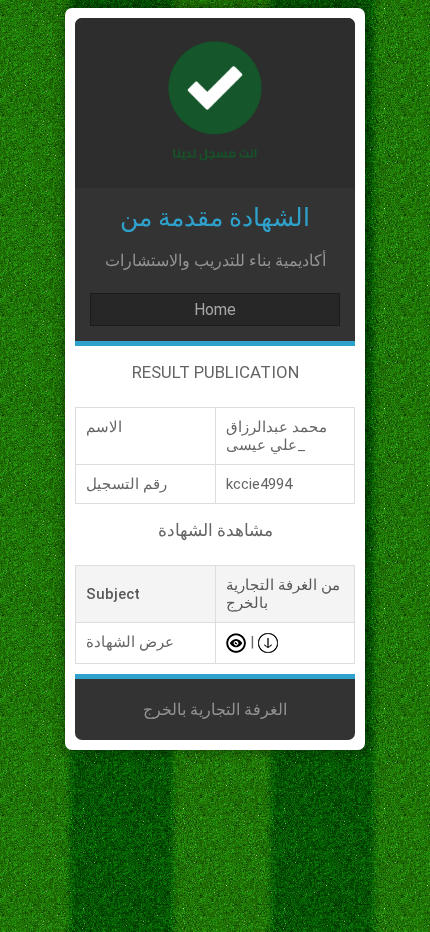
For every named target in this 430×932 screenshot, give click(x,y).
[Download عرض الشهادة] (268, 642)
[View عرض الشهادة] (236, 642)
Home (215, 309)
